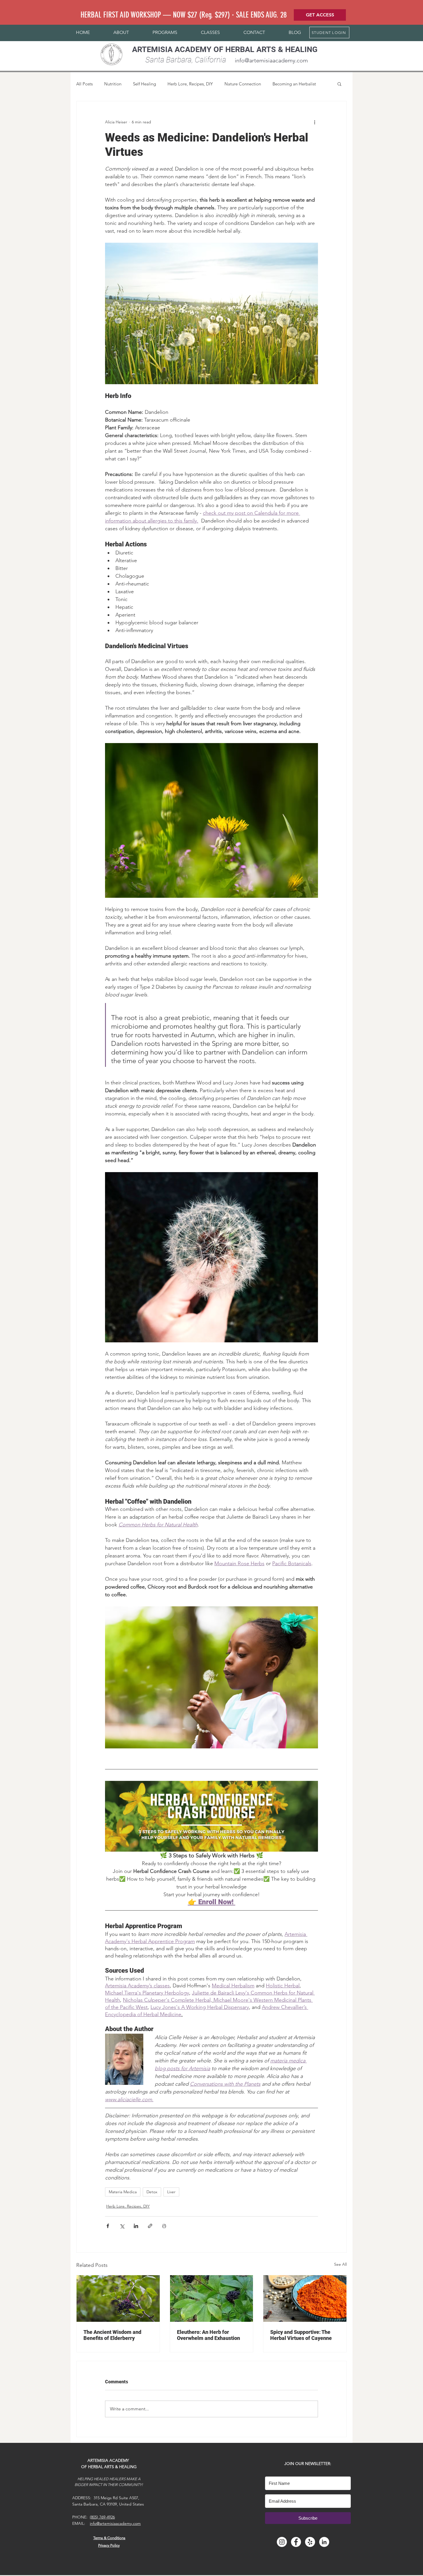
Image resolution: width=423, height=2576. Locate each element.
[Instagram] (282, 2542)
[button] (121, 32)
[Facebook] (296, 2542)
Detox (152, 2192)
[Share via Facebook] (108, 2226)
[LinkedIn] (324, 2542)
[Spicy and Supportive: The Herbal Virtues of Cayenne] (305, 2299)
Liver (171, 2192)
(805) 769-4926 (102, 2517)
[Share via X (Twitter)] (122, 2226)
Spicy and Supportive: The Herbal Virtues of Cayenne (301, 2335)
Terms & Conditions (109, 2538)
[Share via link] (150, 2226)
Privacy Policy (109, 2545)
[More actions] (315, 122)
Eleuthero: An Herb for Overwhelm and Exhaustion (208, 2335)
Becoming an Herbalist (294, 84)
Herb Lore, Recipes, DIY (190, 84)
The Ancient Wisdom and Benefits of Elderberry (112, 2335)
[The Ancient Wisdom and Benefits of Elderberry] (118, 2299)
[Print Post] (164, 2226)
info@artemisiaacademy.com (271, 60)
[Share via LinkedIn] (136, 2226)
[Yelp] (310, 2542)
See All (340, 2264)
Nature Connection (243, 84)
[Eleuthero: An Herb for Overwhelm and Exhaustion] (212, 2299)
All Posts (84, 84)
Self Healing (144, 84)
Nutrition (113, 84)
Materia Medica (123, 2192)
